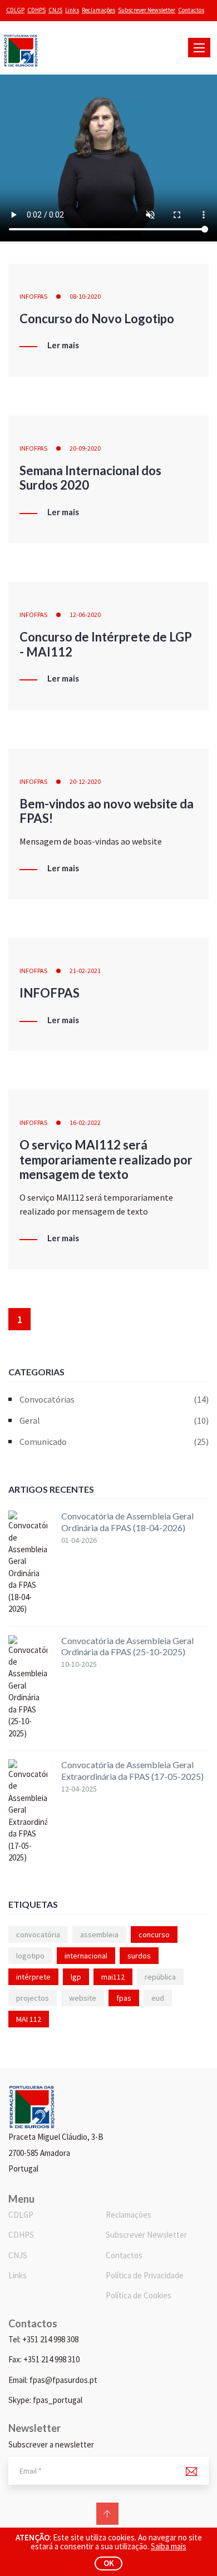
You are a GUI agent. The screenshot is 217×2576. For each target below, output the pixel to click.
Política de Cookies (139, 2295)
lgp (76, 1977)
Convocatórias (114, 1399)
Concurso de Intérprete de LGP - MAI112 (106, 644)
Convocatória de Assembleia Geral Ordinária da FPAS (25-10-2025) (127, 1646)
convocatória (38, 1935)
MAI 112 (29, 2019)
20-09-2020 (85, 448)
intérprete (33, 1977)
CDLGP (15, 10)
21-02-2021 (85, 971)
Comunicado (114, 1442)
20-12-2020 (85, 781)
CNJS (55, 10)
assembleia (99, 1935)
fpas (124, 1998)
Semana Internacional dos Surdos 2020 (90, 478)
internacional (86, 1956)
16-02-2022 (85, 1122)
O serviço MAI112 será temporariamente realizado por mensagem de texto (106, 1159)
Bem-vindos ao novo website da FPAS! (107, 811)
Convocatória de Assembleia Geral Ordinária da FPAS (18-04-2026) (127, 1522)
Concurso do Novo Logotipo (97, 319)
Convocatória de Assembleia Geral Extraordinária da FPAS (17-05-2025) (132, 1770)
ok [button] (109, 2563)
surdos (139, 1956)
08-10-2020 (85, 296)
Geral (114, 1420)
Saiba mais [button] (169, 2546)
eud (158, 1998)
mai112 (113, 1977)
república (160, 1977)
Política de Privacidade (145, 2275)
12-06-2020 (85, 615)
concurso (154, 1935)
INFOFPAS (33, 296)
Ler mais (63, 346)
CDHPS (36, 10)
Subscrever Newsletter (147, 10)
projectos (33, 1998)
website (83, 1998)
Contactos (191, 10)
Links (72, 10)
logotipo (30, 1956)
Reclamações (98, 10)
